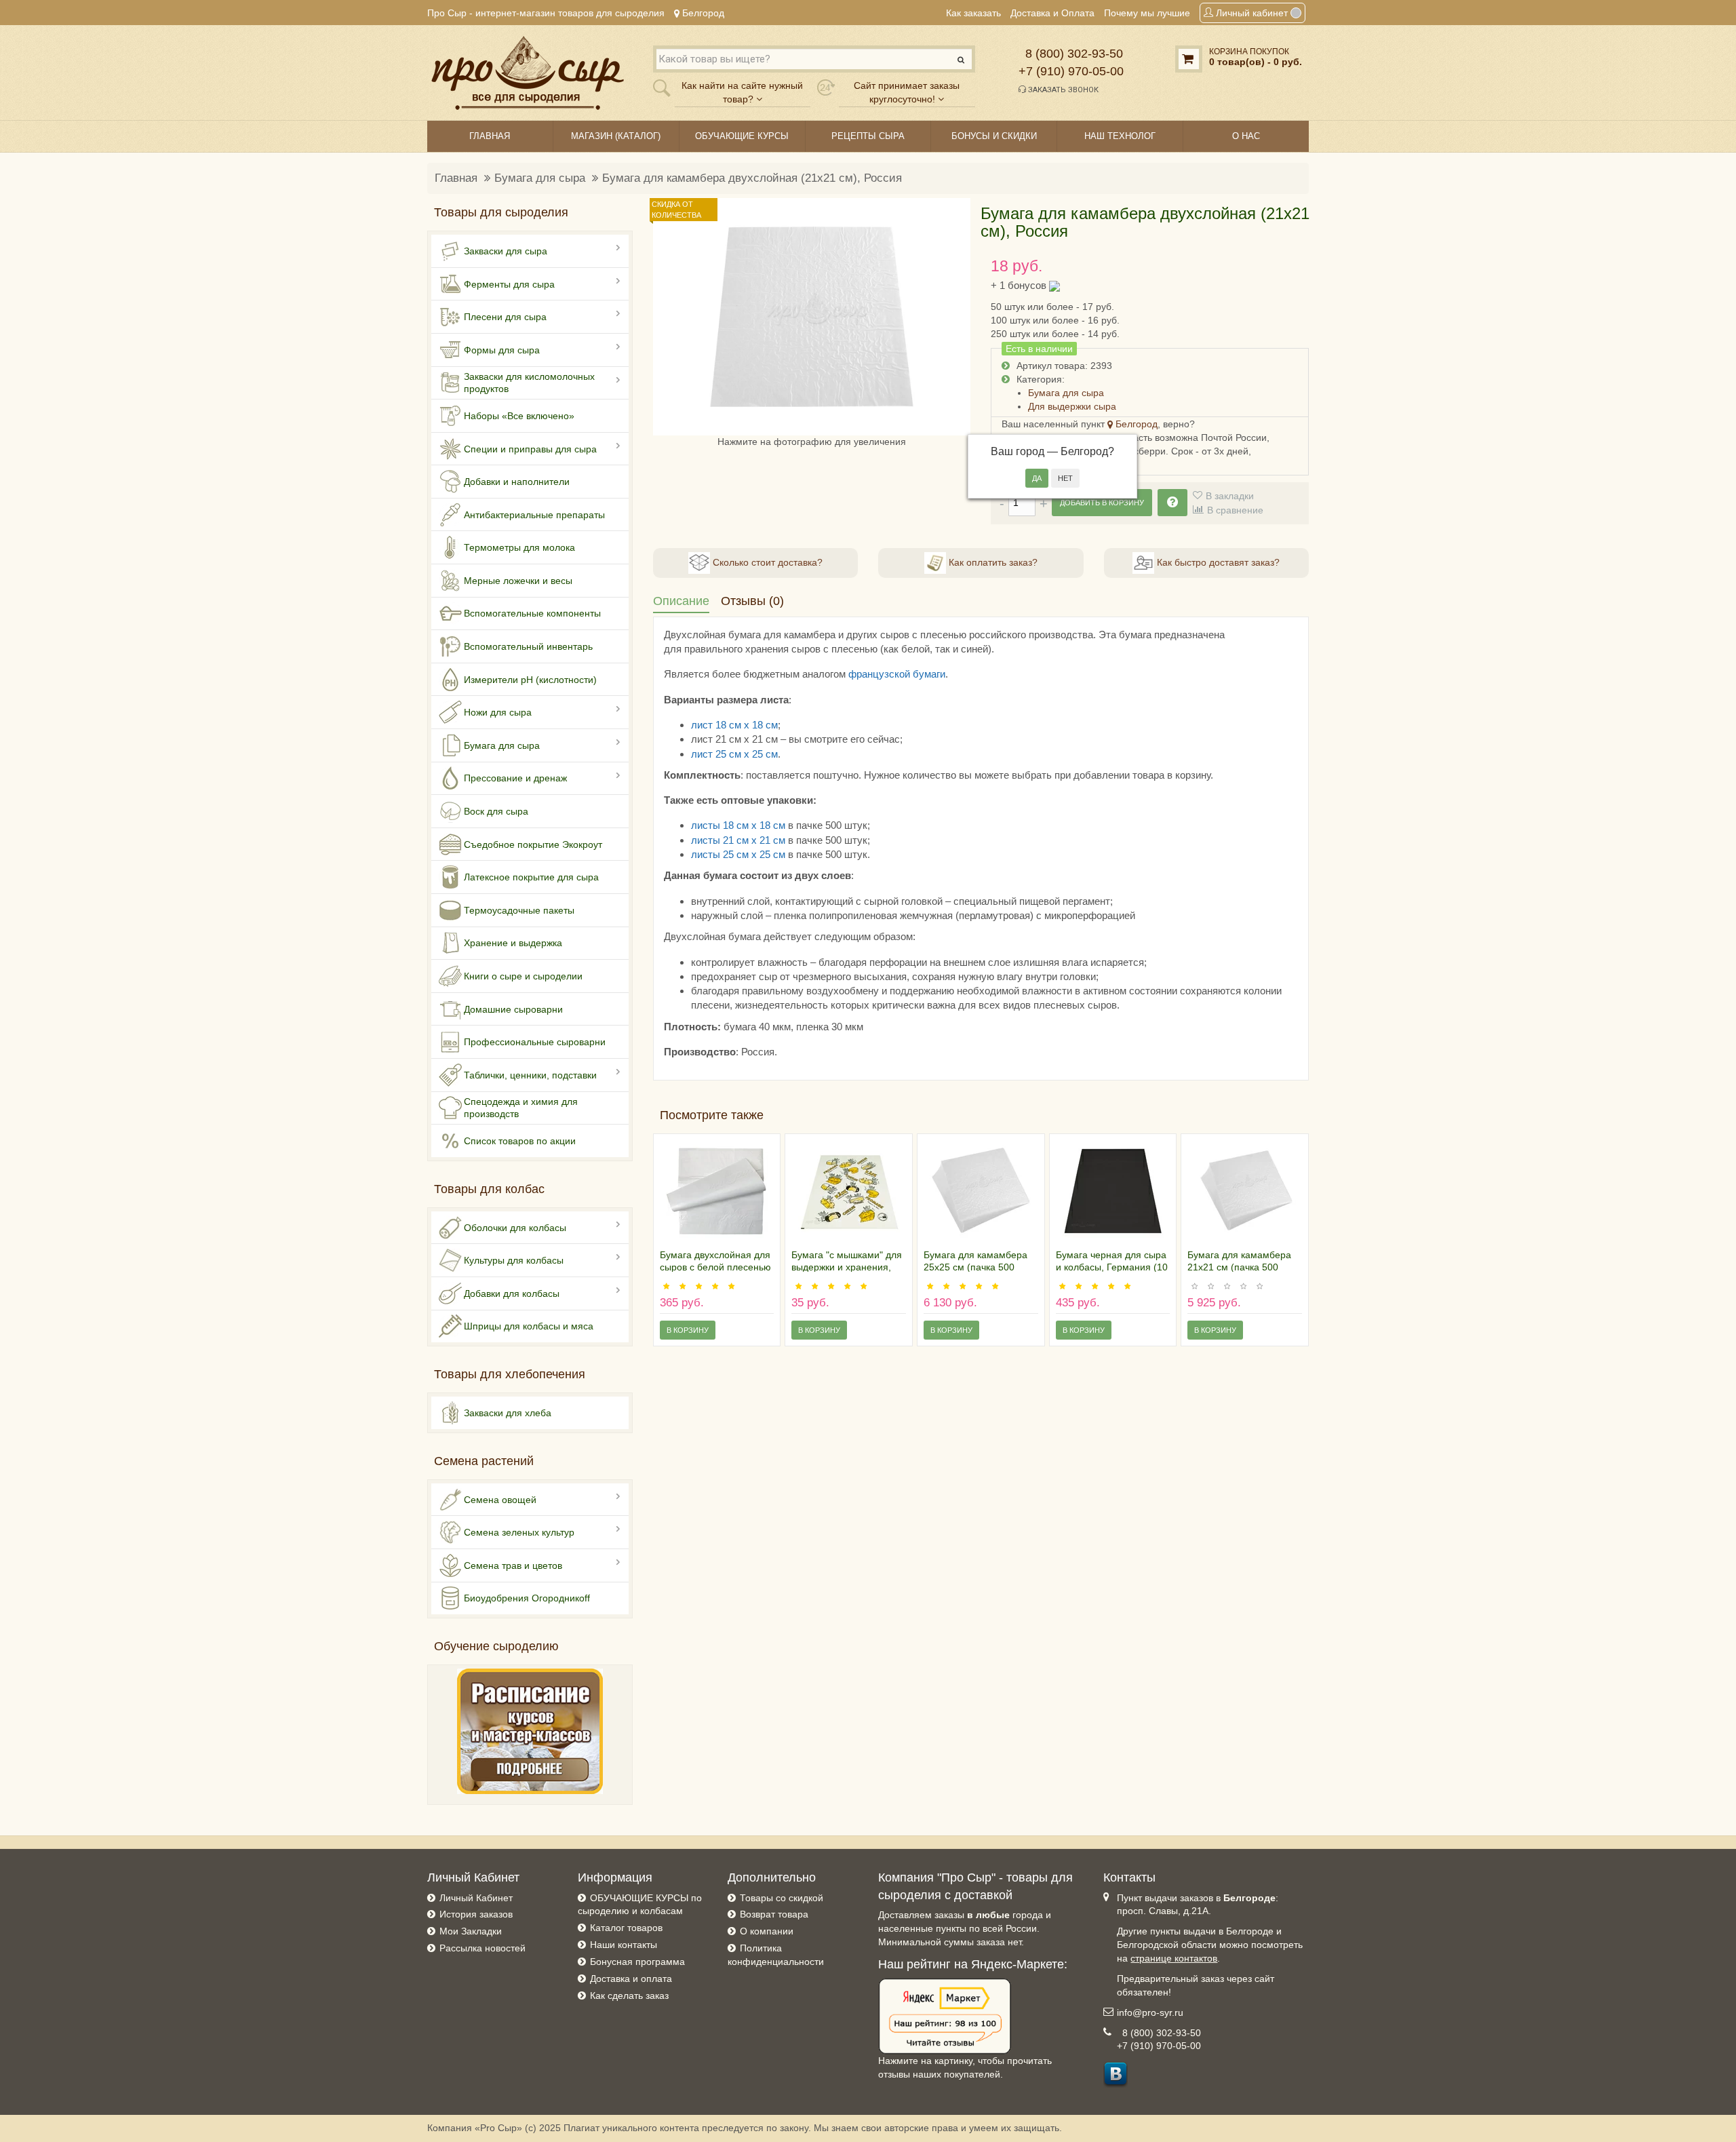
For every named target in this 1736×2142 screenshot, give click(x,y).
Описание (681, 601)
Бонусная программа (637, 1962)
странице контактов (1174, 1958)
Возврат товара (774, 1914)
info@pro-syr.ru (1150, 2012)
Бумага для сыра (540, 178)
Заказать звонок (1062, 90)
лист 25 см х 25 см (734, 754)
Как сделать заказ (629, 1995)
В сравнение (1235, 510)
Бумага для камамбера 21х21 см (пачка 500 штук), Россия (1239, 1267)
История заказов (476, 1914)
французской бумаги (897, 674)
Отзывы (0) (752, 601)
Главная (456, 178)
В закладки (1230, 496)
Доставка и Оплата (1052, 13)
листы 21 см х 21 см (738, 840)
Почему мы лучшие (1147, 13)
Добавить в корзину (1102, 503)
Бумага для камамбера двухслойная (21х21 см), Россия (752, 178)
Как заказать (973, 13)
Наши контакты (624, 1945)
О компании (767, 1931)
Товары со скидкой (782, 1898)
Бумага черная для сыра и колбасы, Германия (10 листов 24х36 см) (1112, 1267)
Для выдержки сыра (1072, 406)
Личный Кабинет (476, 1898)
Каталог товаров (626, 1928)
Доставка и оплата (631, 1979)
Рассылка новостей (482, 1948)
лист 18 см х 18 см (734, 725)
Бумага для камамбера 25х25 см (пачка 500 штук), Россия (975, 1267)
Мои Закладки (471, 1931)
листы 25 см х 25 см (738, 854)
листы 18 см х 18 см (738, 825)
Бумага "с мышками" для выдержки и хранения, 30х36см (847, 1267)
